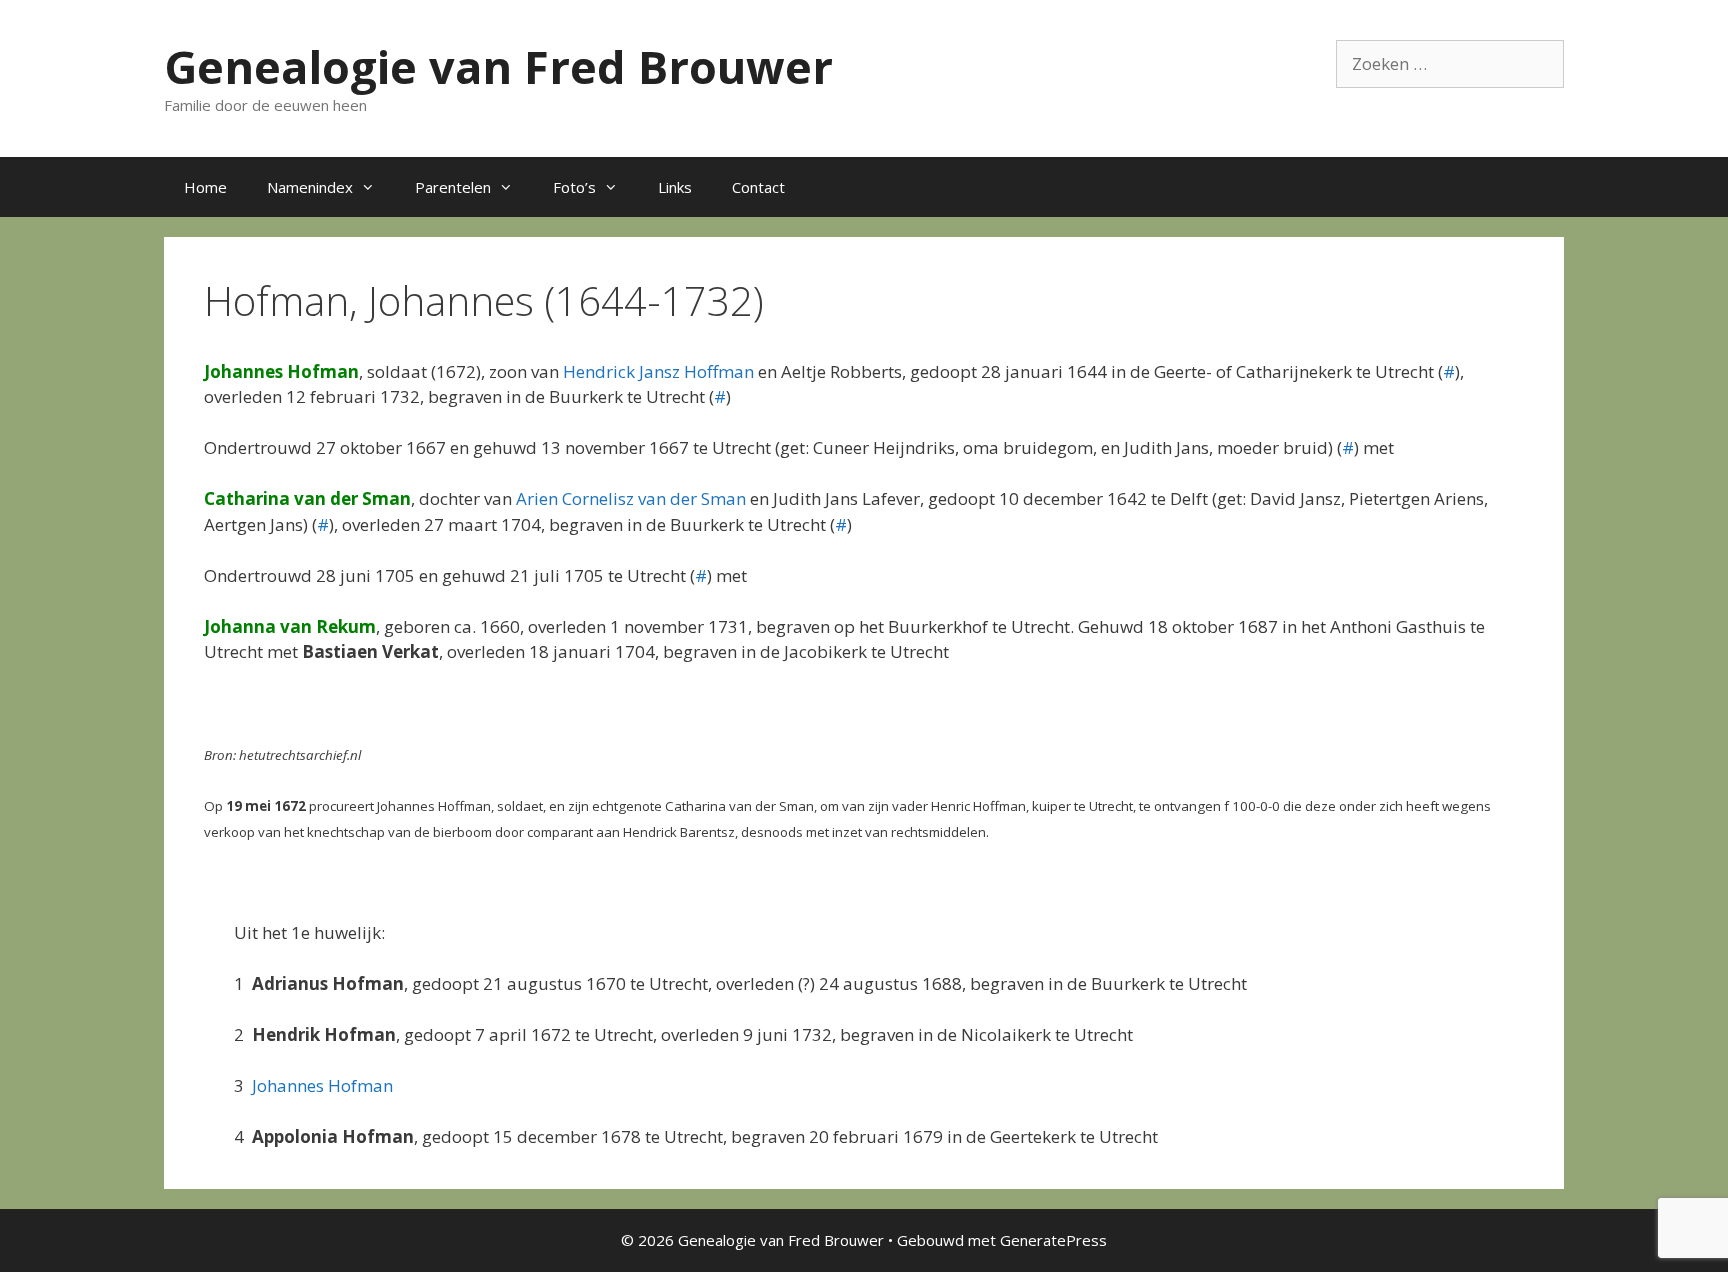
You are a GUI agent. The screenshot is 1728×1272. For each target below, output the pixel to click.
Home (205, 187)
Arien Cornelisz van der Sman (631, 498)
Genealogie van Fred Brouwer (498, 66)
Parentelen (453, 187)
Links (675, 187)
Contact (758, 187)
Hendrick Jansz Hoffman (658, 371)
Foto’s (574, 187)
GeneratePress (1053, 1240)
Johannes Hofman (322, 1085)
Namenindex (310, 187)
